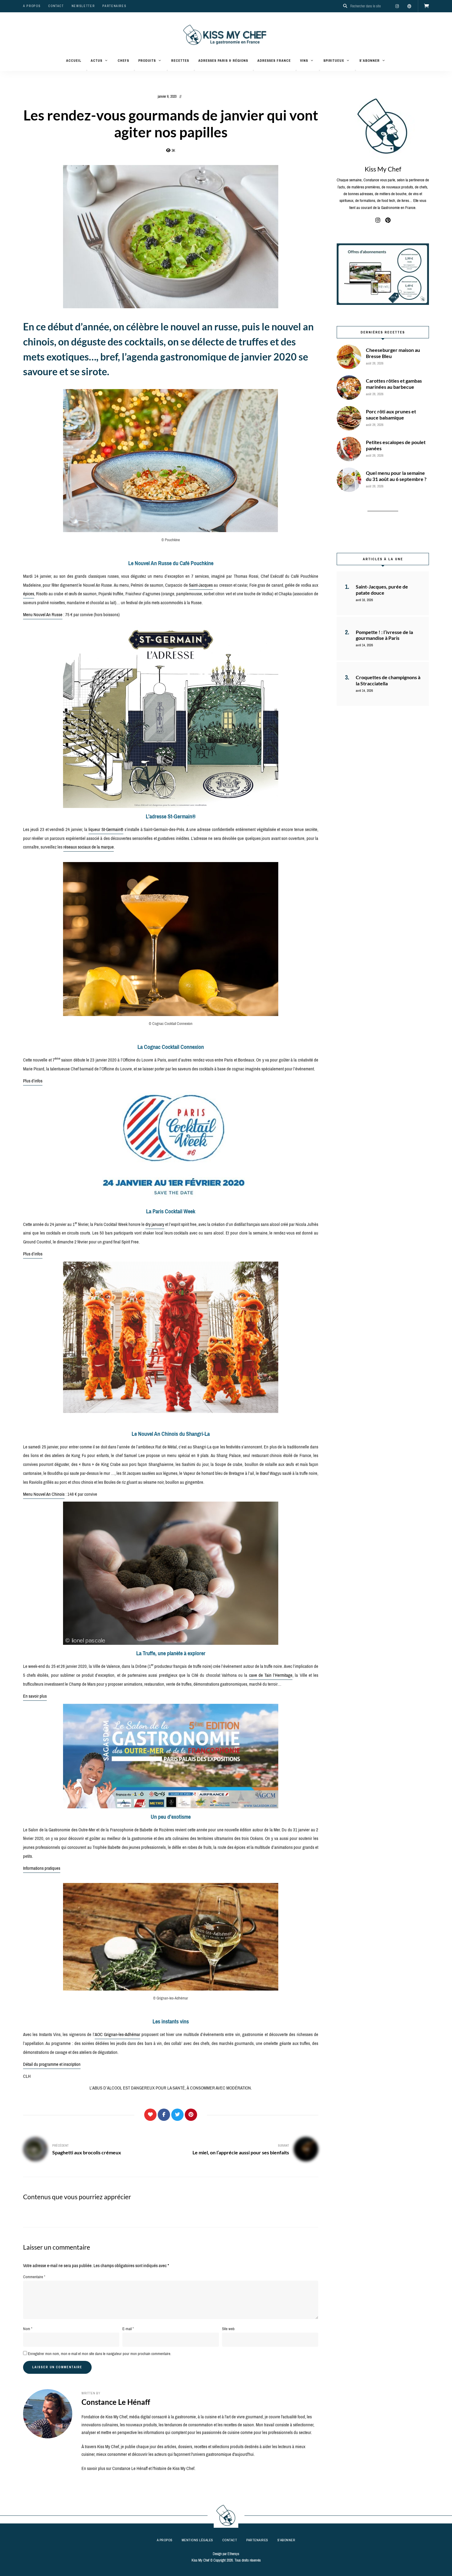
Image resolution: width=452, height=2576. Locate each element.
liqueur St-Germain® (106, 829)
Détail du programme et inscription (52, 2064)
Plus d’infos (33, 1081)
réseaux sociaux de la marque (89, 847)
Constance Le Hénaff (116, 2402)
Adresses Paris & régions (223, 61)
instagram (397, 6)
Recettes (180, 61)
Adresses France (274, 61)
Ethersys (233, 2554)
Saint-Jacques (201, 585)
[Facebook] (164, 2115)
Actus (97, 61)
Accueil (74, 61)
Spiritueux (334, 61)
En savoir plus (35, 1696)
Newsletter (83, 6)
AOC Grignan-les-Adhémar (117, 2034)
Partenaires (114, 6)
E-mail (128, 2329)
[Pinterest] (191, 2115)
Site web (228, 2329)
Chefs (123, 61)
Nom (28, 2329)
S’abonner (370, 61)
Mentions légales (197, 2540)
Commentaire (34, 2277)
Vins (304, 61)
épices (29, 594)
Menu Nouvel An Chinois (44, 1494)
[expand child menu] (87, 70)
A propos (32, 6)
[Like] (150, 2115)
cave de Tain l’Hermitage (271, 1675)
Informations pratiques (42, 1868)
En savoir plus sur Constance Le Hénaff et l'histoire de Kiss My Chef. (138, 2468)
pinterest (409, 6)
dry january (155, 1224)
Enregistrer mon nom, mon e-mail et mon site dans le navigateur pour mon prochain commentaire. (100, 2354)
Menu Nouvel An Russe (43, 615)
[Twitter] (177, 2115)
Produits (147, 61)
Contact (56, 6)
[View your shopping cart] (426, 6)
